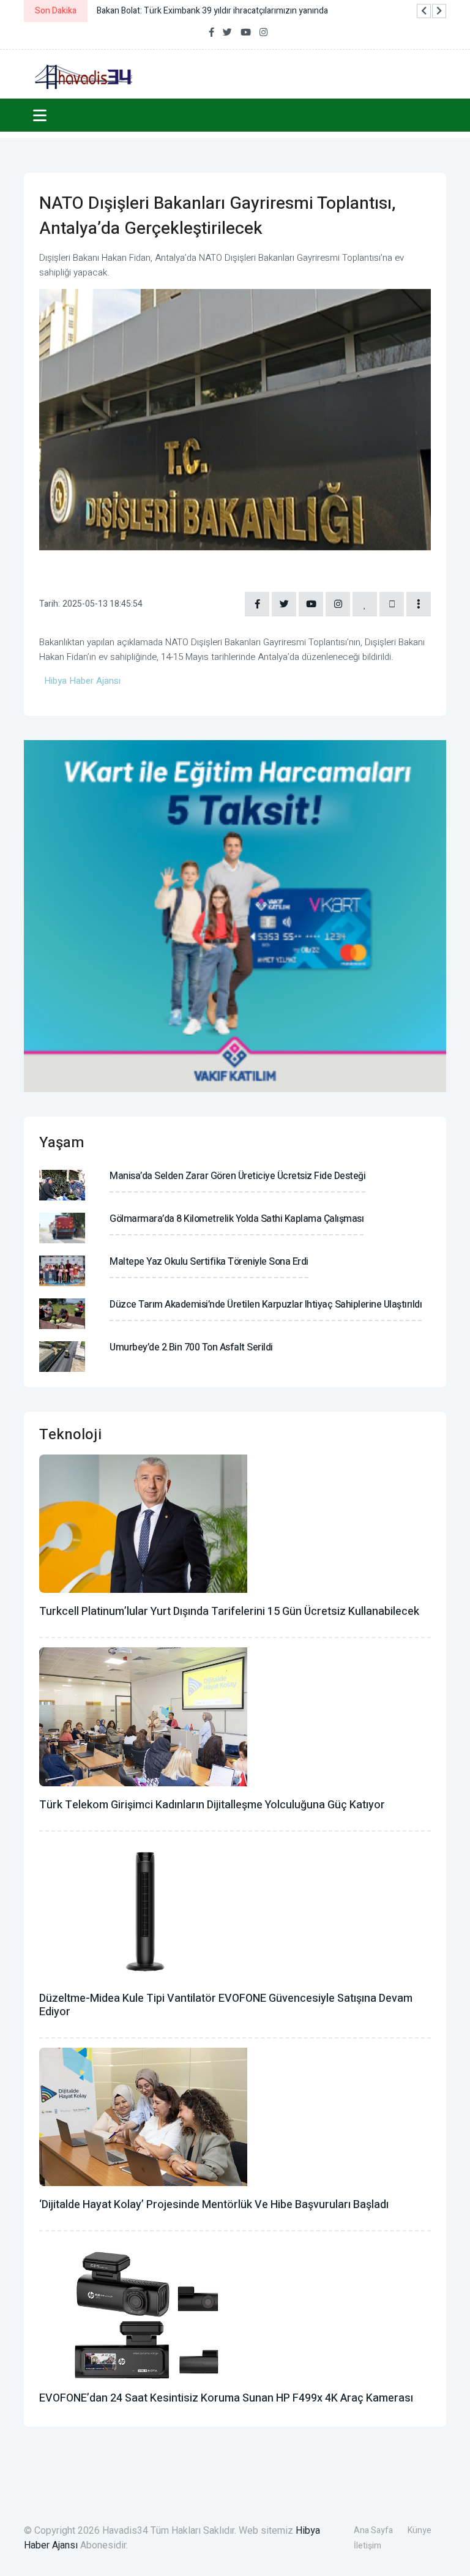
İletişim (367, 2546)
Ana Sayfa (373, 2530)
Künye (420, 2530)
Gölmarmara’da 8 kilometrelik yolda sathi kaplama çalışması (237, 1219)
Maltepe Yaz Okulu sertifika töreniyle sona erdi (209, 1262)
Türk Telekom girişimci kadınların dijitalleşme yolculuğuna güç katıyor (212, 1805)
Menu (42, 115)
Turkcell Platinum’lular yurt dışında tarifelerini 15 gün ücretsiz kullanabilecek (229, 1612)
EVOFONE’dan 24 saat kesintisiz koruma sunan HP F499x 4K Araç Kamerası (226, 2398)
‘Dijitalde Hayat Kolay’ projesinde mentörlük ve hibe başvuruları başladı (214, 2205)
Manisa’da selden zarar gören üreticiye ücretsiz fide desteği (237, 1176)
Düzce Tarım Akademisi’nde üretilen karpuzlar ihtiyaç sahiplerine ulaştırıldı (266, 1305)
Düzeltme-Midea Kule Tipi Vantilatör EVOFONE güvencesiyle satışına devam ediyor (226, 2005)
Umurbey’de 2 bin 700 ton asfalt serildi (191, 1347)
